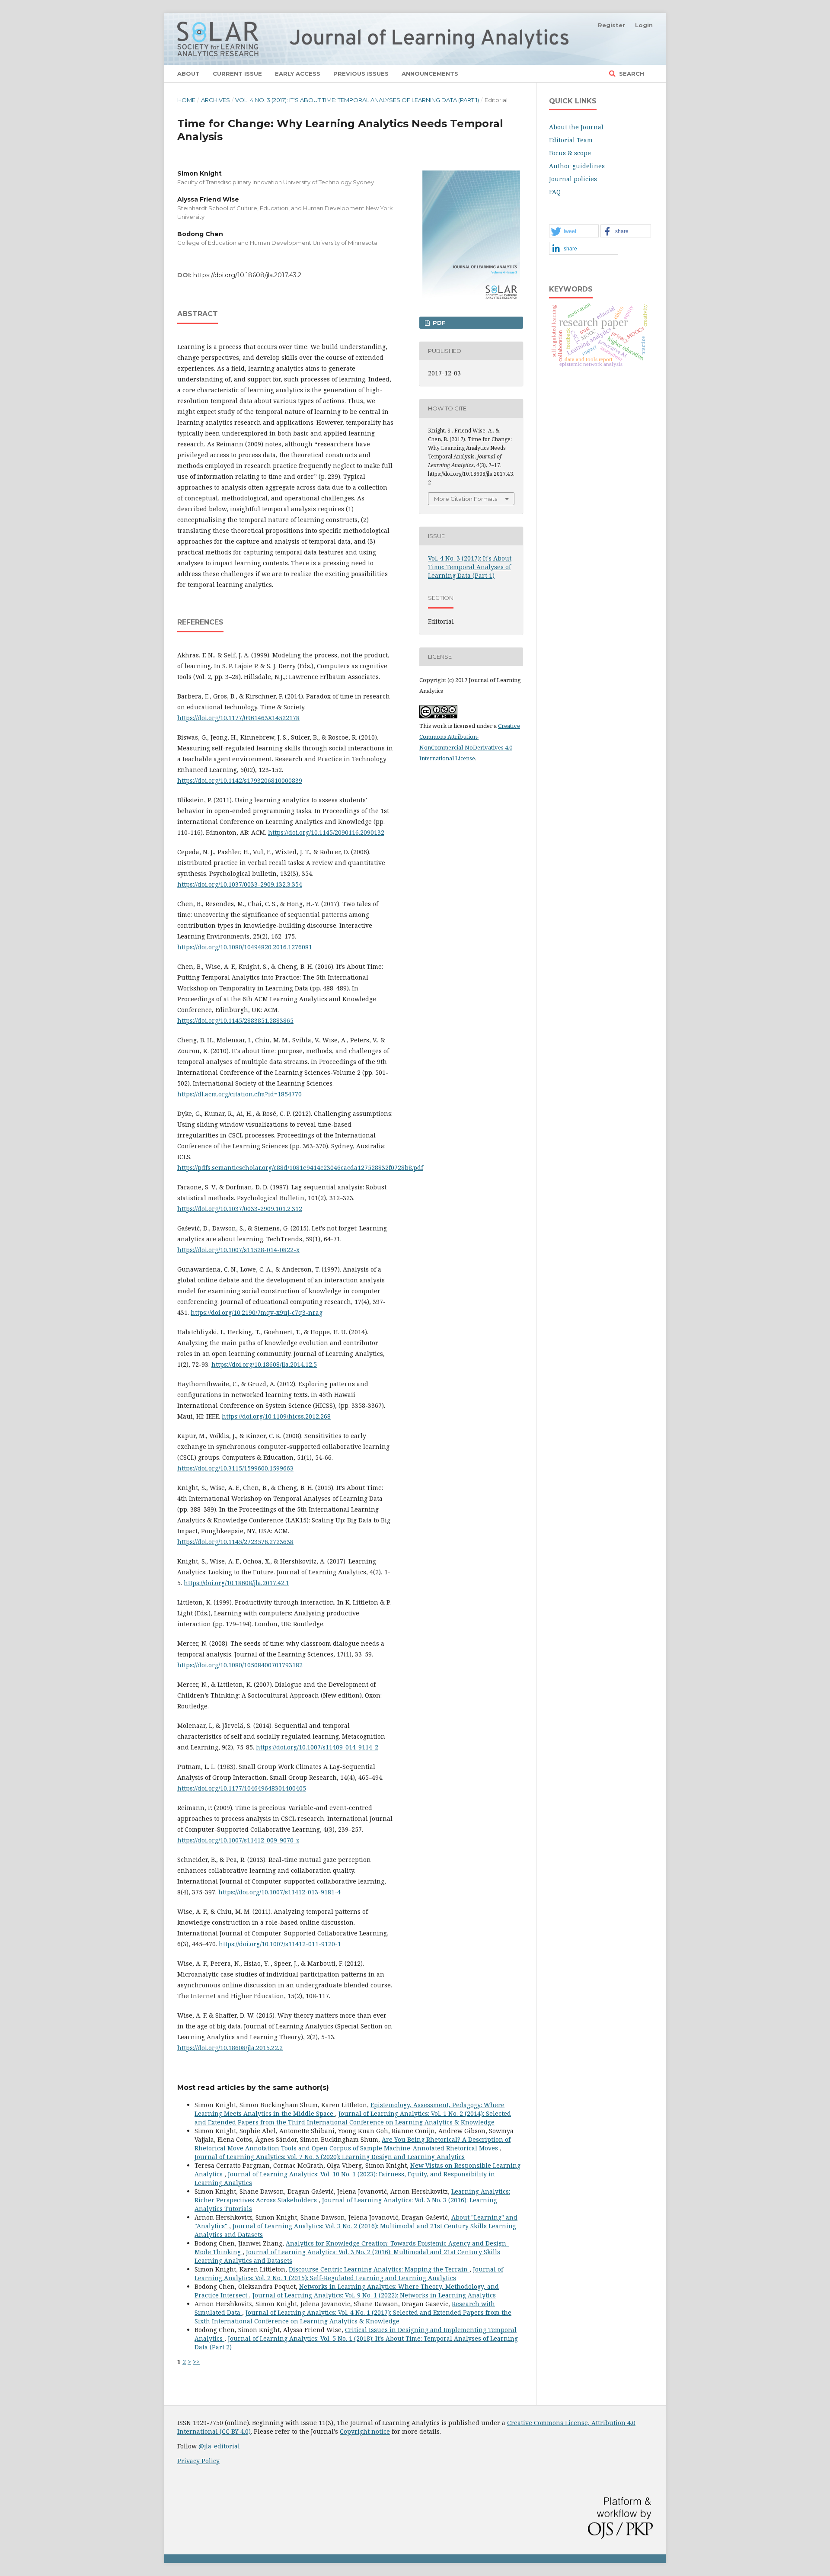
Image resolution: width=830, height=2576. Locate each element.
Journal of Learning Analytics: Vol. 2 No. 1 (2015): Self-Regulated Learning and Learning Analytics (349, 2273)
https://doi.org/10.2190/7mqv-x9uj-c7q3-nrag (257, 1312)
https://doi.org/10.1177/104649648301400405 (242, 1788)
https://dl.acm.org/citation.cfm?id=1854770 (239, 1094)
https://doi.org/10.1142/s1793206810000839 (240, 780)
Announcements (430, 74)
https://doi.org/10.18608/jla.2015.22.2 (230, 2048)
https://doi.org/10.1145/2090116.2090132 (326, 832)
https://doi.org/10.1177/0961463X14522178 (238, 718)
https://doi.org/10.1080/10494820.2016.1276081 (245, 947)
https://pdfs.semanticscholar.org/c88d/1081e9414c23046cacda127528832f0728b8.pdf (300, 1168)
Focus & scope (570, 153)
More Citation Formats (466, 499)
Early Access (298, 74)
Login (644, 25)
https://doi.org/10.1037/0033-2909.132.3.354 (240, 884)
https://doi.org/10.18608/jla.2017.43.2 (247, 275)
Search (631, 74)
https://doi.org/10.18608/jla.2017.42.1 (236, 1583)
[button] (574, 231)
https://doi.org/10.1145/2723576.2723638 (235, 1542)
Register (611, 25)
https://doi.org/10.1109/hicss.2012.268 (276, 1416)
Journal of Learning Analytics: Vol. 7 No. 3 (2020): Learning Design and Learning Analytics (330, 2157)
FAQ (555, 192)
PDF (438, 323)
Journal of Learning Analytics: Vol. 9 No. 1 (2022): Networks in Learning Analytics (374, 2295)
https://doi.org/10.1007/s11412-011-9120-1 (280, 1944)
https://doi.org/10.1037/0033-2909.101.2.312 (240, 1209)
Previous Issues (361, 74)
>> (196, 2362)
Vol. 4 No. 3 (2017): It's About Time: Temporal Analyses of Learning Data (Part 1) (357, 100)
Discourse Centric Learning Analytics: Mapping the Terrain (379, 2269)
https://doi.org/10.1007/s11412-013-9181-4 (279, 1892)
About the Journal (576, 127)
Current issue (237, 74)
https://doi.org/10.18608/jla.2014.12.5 (264, 1364)
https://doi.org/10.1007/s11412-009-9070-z (238, 1840)
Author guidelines (577, 166)
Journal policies (573, 179)
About (188, 74)
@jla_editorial (219, 2446)
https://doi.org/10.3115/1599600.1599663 (235, 1468)
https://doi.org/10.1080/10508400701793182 (240, 1665)
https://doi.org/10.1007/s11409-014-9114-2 (317, 1747)
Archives (215, 100)
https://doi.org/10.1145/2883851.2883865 (235, 1020)
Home (186, 100)
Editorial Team (571, 140)
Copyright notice (365, 2431)
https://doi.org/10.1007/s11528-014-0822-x (238, 1250)
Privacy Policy (198, 2461)
